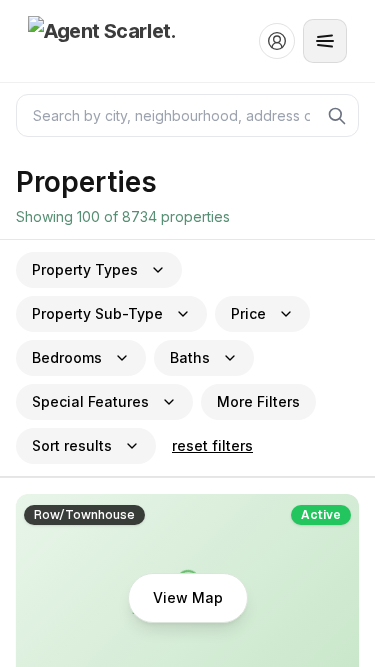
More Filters (258, 401)
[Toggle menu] (325, 41)
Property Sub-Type (97, 313)
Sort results (72, 445)
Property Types (85, 269)
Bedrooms (67, 357)
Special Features (90, 401)
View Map (188, 597)
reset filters (212, 445)
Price (248, 313)
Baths (190, 357)
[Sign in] (277, 41)
